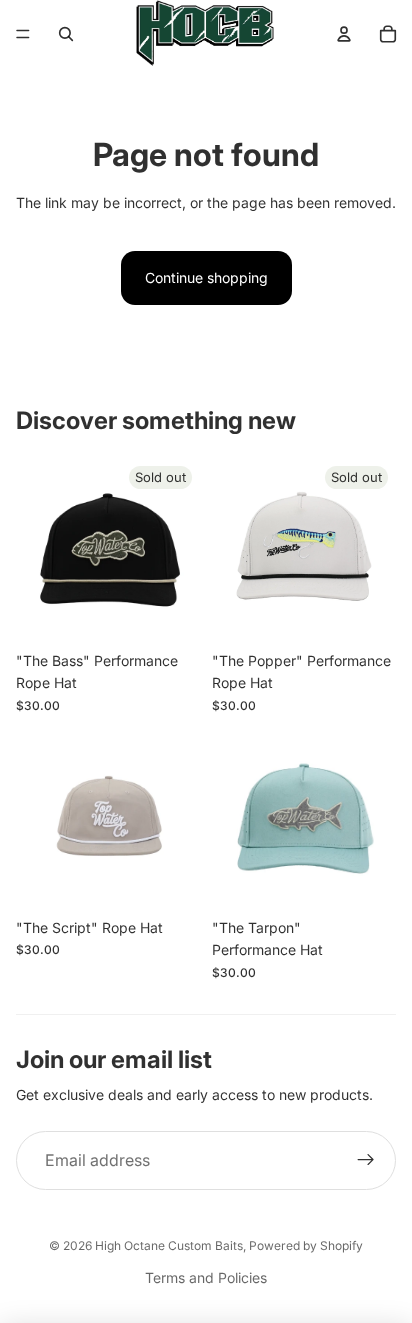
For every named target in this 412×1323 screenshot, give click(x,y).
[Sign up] (366, 1161)
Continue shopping (206, 277)
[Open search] (66, 34)
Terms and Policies (206, 1277)
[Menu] (23, 34)
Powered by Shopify (306, 1245)
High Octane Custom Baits (169, 1245)
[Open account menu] (344, 34)
